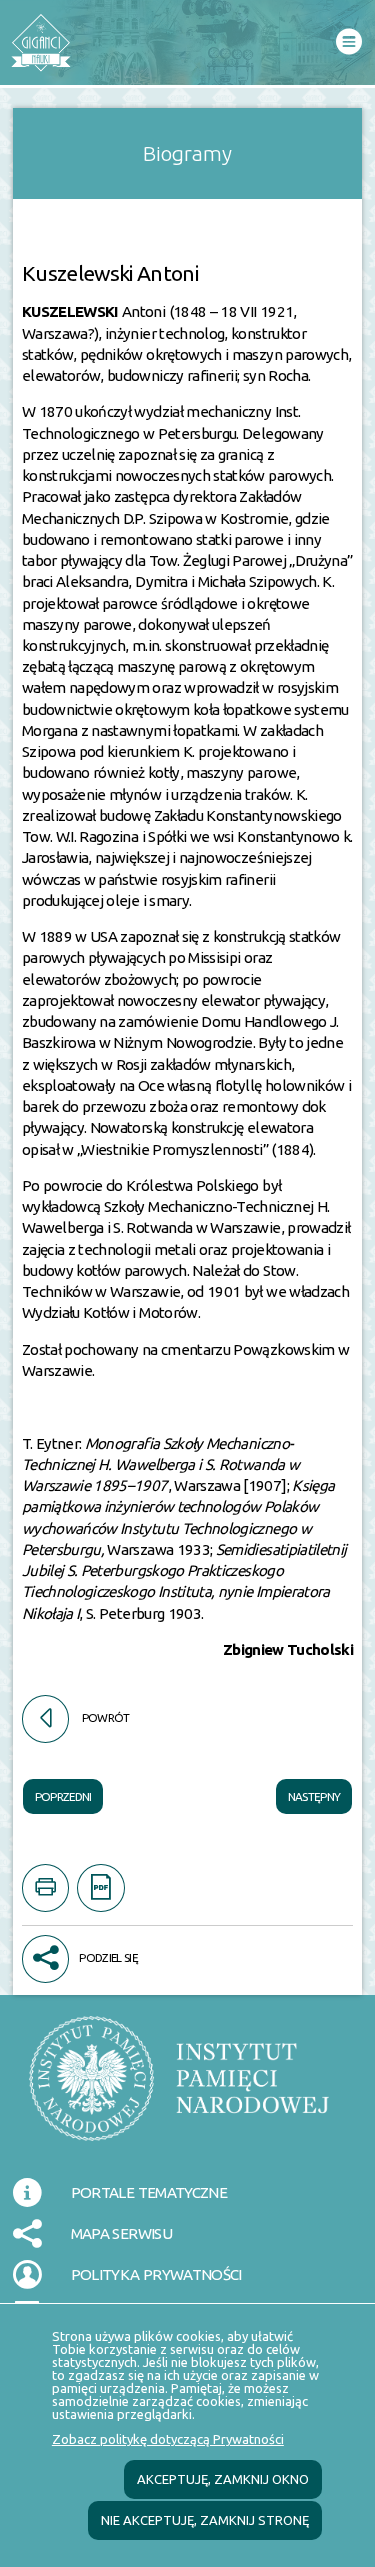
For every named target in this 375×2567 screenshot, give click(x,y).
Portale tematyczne (149, 2192)
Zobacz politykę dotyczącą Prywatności (168, 2439)
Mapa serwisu (121, 2233)
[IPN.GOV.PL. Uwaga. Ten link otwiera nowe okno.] (179, 2091)
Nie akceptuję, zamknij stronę (205, 2520)
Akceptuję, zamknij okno (223, 2479)
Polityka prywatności (156, 2274)
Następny (308, 1791)
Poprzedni (57, 1791)
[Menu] (348, 42)
